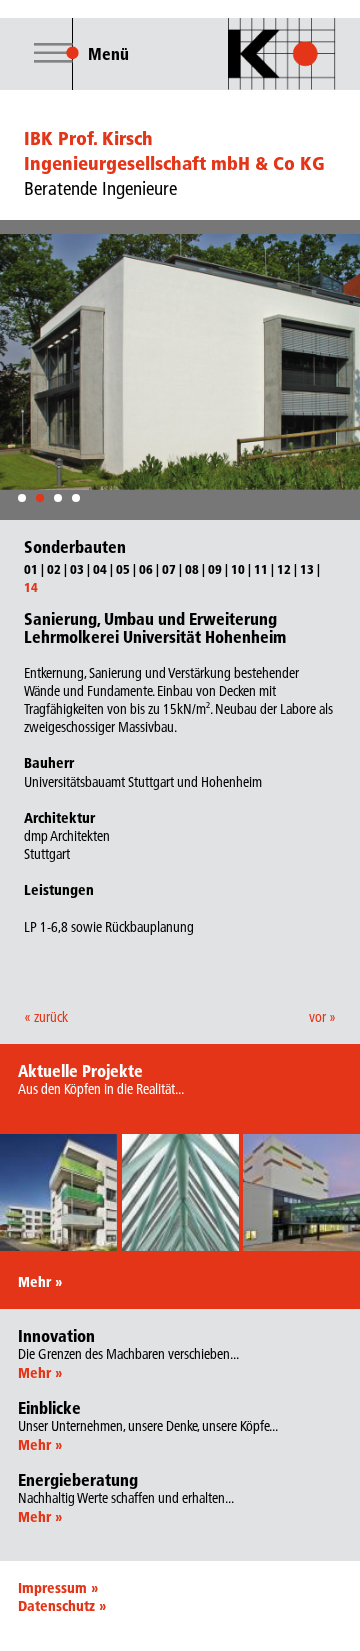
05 (123, 569)
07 (169, 569)
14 (31, 587)
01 (31, 569)
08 (192, 569)
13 (307, 569)
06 (146, 569)
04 (100, 569)
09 (215, 569)
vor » (322, 1017)
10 (238, 569)
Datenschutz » (62, 1606)
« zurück (46, 1017)
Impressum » (58, 1588)
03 (77, 569)
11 (261, 569)
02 (54, 569)
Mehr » (40, 1282)
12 (284, 569)
